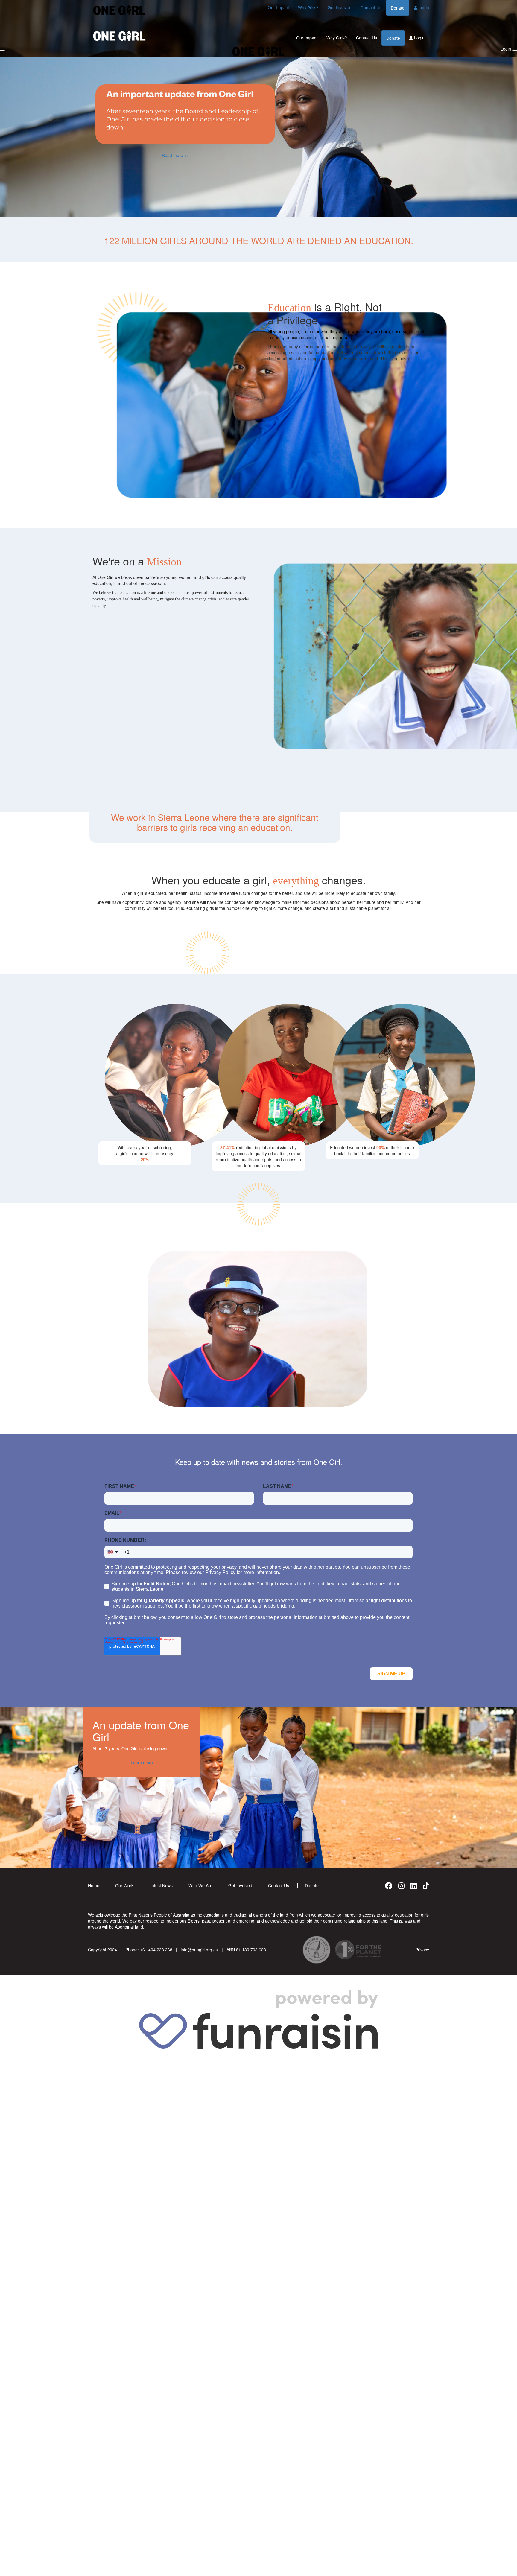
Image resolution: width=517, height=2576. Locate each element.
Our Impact (278, 7)
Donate (398, 8)
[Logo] (119, 10)
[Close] (515, 51)
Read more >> (175, 155)
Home (94, 1885)
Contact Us (371, 7)
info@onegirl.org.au (199, 1950)
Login (423, 7)
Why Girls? (308, 7)
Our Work (124, 1885)
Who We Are (200, 1885)
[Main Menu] (2, 51)
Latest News (161, 1885)
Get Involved (340, 7)
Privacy (422, 1950)
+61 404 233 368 (156, 1950)
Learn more (142, 1763)
